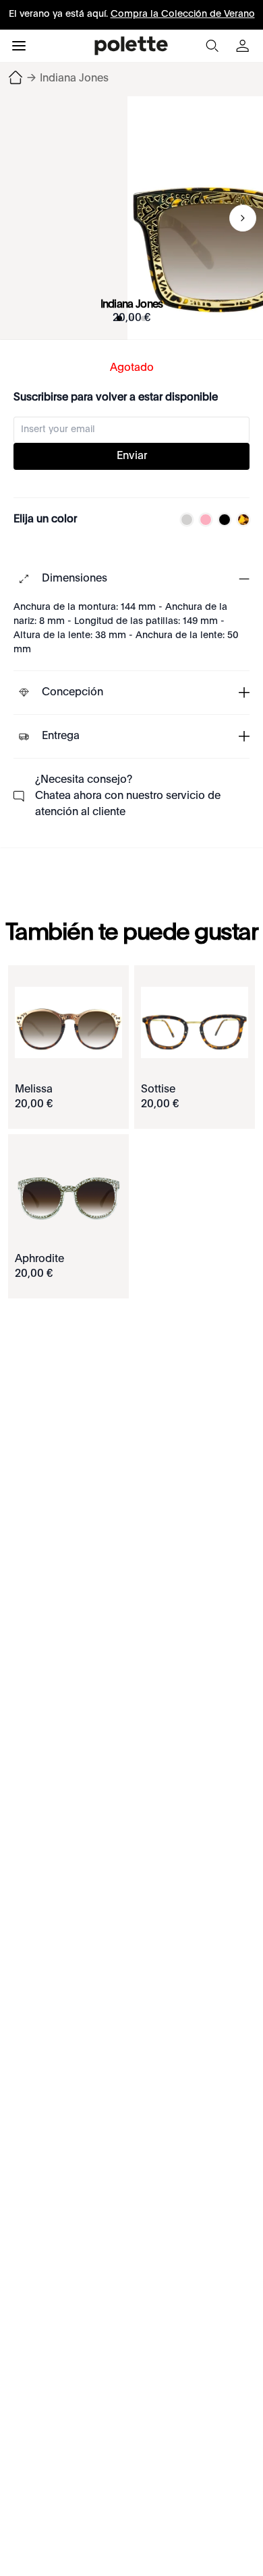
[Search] (212, 46)
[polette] (131, 46)
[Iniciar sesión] (244, 46)
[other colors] (183, 520)
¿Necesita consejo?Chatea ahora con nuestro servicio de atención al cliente (128, 796)
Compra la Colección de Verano (183, 14)
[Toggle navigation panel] (19, 46)
